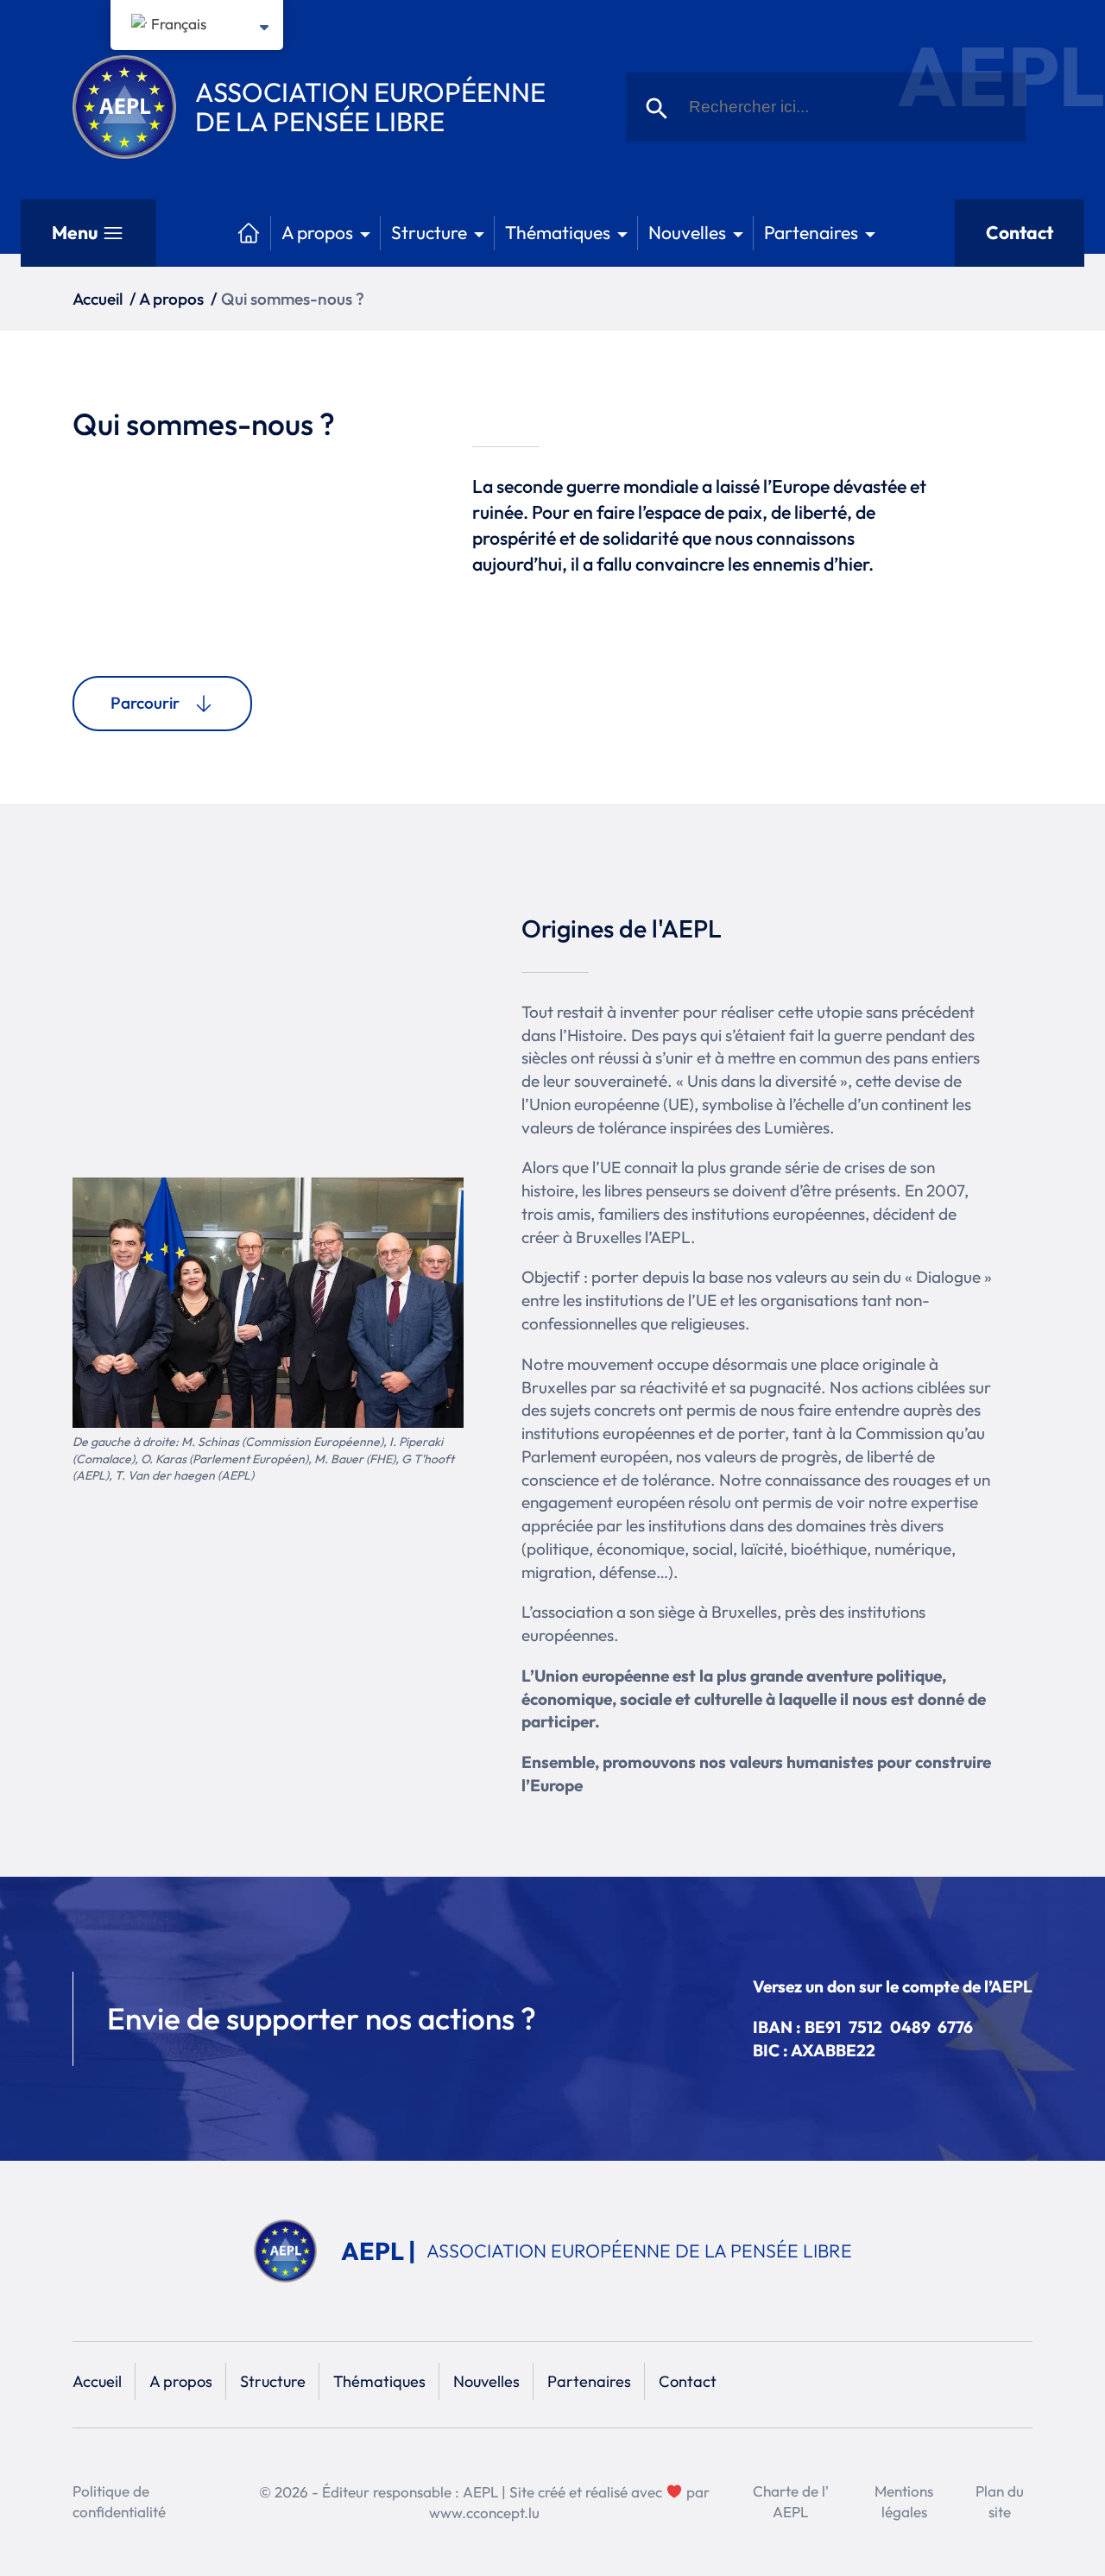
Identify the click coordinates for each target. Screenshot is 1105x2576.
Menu (75, 232)
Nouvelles (687, 232)
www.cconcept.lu (484, 2513)
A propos (317, 232)
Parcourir (145, 703)
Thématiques (558, 232)
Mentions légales (904, 2501)
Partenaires (811, 232)
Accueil (98, 299)
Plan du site (1000, 2501)
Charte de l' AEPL (791, 2501)
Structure (429, 232)
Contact (1020, 232)
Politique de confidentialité (119, 2501)
